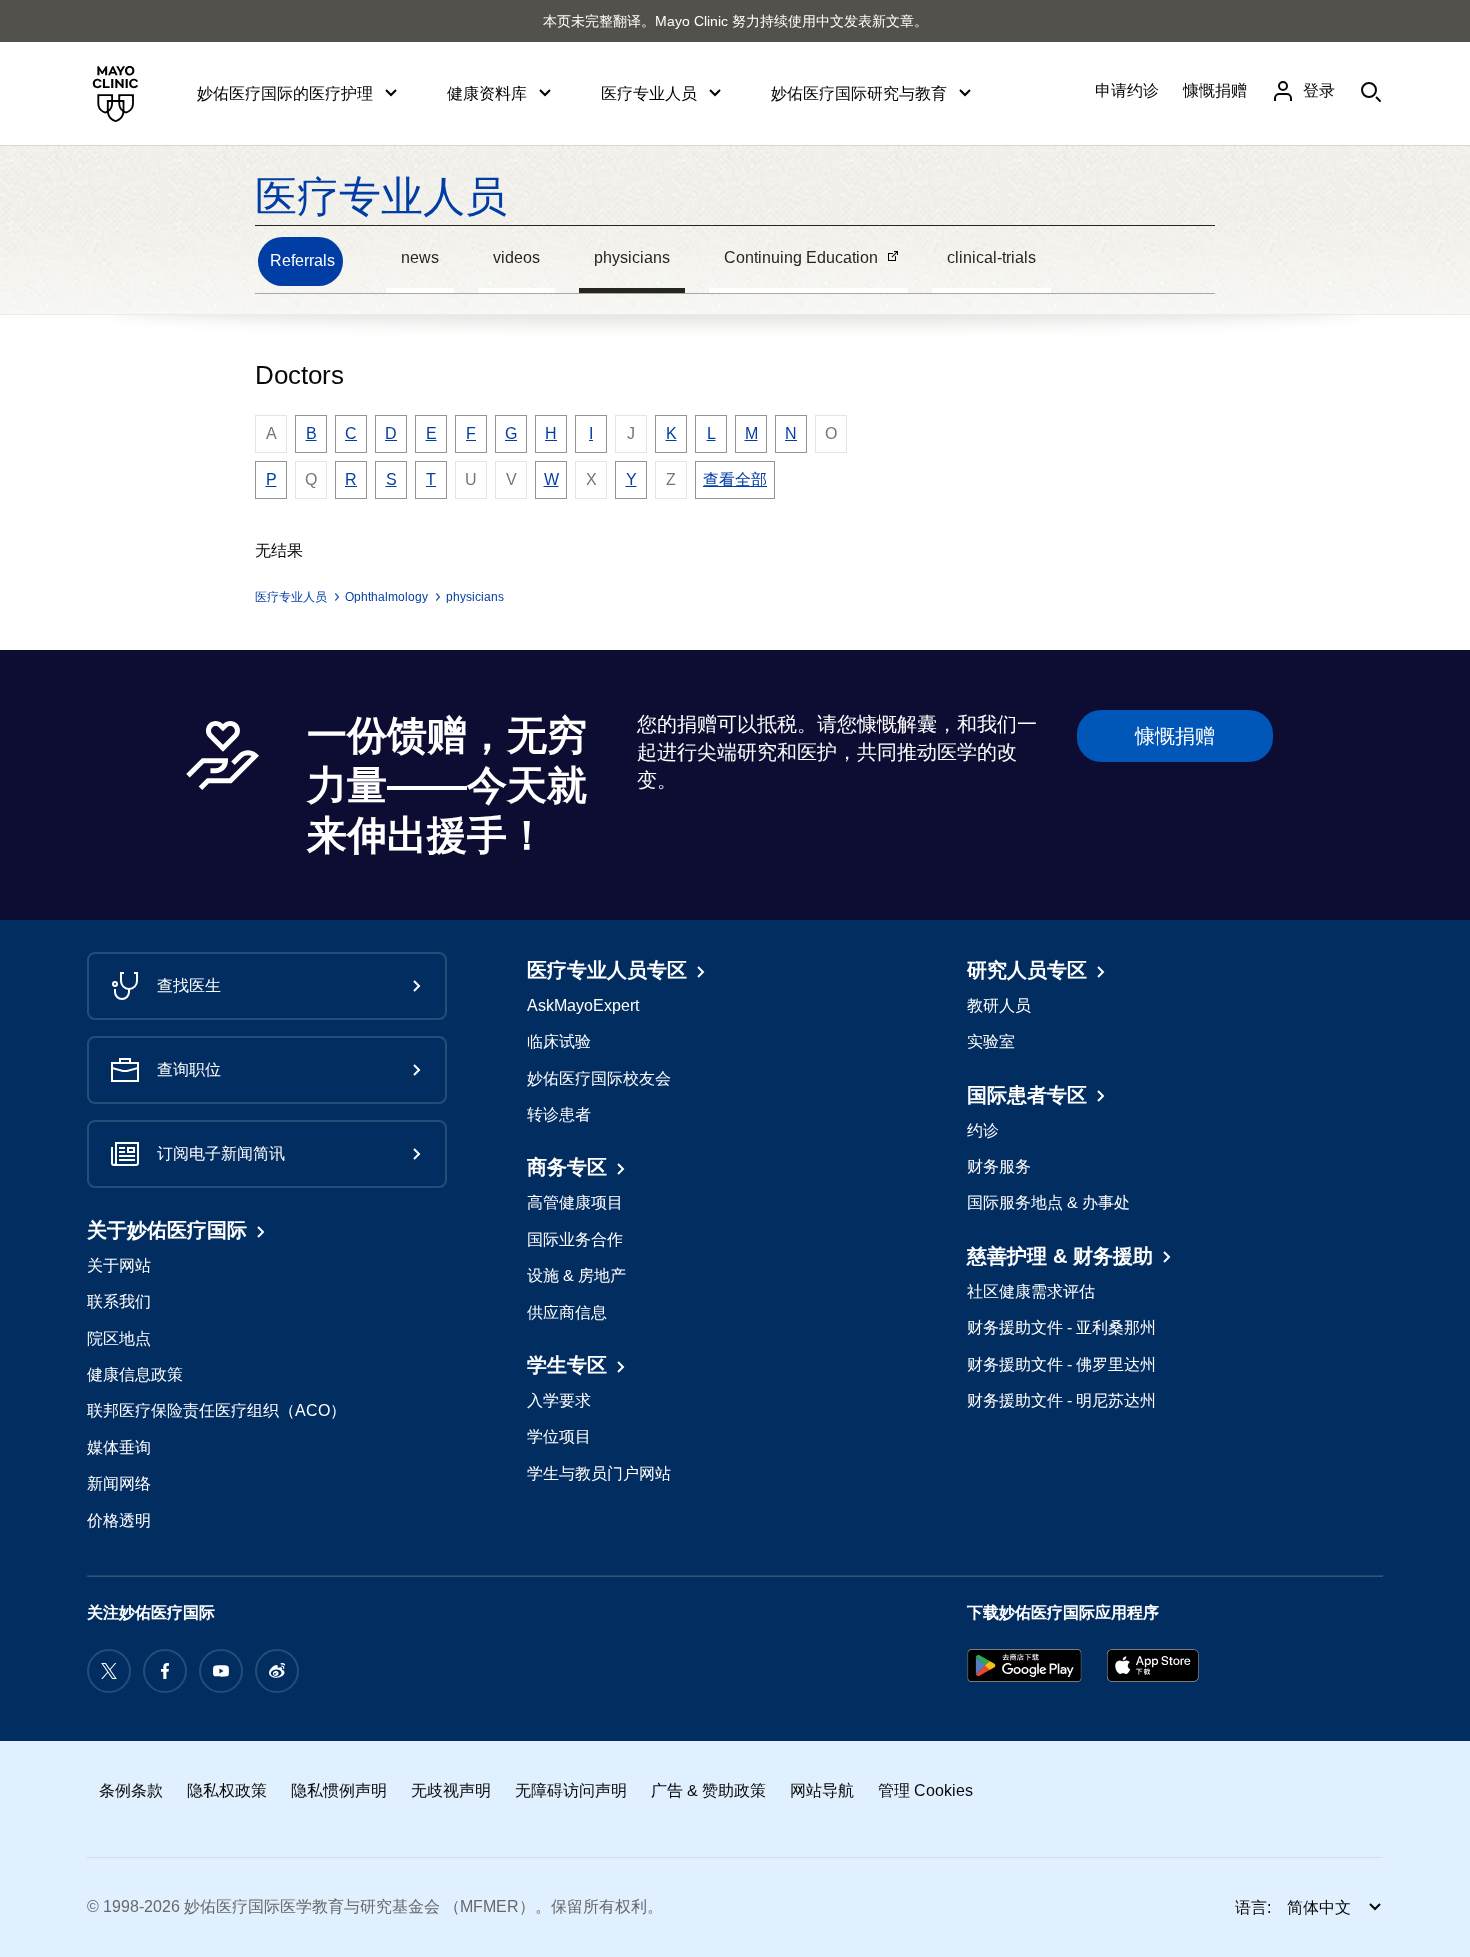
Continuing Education (793, 260)
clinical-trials (991, 257)
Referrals (302, 260)
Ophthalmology (386, 597)
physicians (632, 257)
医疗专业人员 (381, 196)
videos (516, 257)
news (420, 257)
